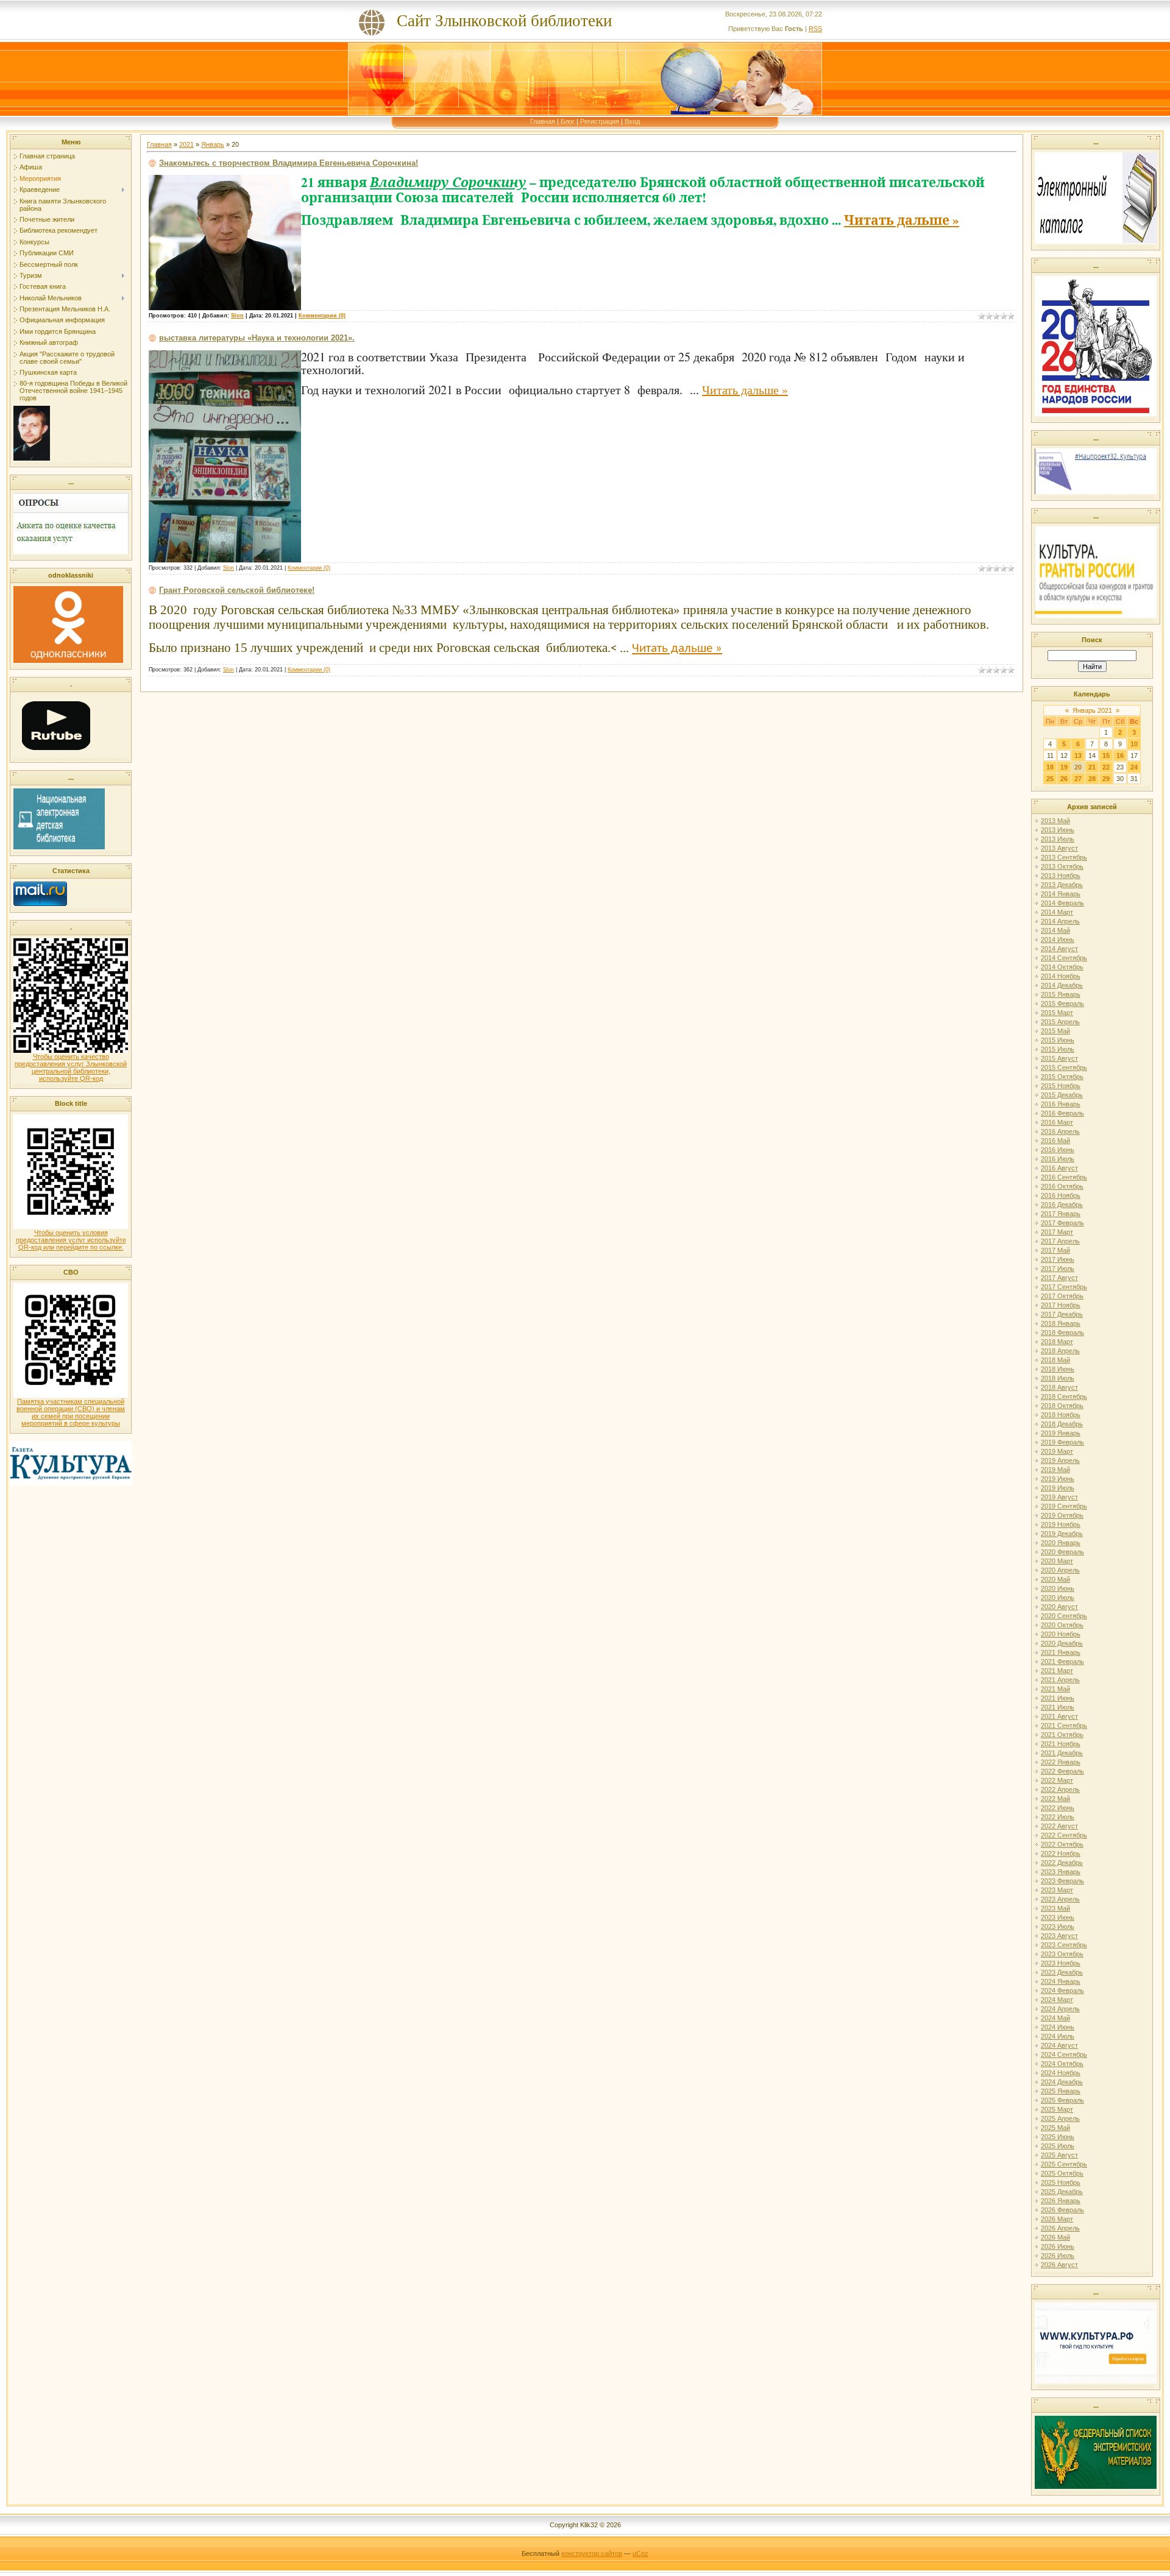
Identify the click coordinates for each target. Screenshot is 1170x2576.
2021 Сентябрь (1064, 1725)
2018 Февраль (1062, 1332)
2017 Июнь (1058, 1259)
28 (1092, 779)
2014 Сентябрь (1064, 958)
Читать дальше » (902, 220)
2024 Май (1055, 2018)
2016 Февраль (1062, 1113)
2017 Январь (1061, 1214)
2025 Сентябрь (1064, 2164)
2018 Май (1055, 1360)
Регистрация (600, 121)
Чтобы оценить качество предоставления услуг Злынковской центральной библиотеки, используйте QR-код (71, 1067)
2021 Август (1059, 1716)
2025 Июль (1058, 2146)
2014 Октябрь (1062, 967)
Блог (568, 121)
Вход (632, 121)
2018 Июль (1058, 1378)
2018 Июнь (1058, 1369)
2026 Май (1055, 2237)
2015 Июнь (1058, 1040)
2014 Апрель (1060, 921)
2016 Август (1059, 1168)
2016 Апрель (1060, 1131)
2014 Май (1055, 930)
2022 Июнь (1058, 1808)
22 (1106, 767)
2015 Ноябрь (1061, 1086)
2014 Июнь (1058, 939)
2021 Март (1057, 1671)
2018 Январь (1061, 1323)
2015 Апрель (1060, 1022)
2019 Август (1059, 1497)
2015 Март (1057, 1013)
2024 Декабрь (1062, 2082)
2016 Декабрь (1062, 1205)
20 (1078, 767)
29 (1106, 779)
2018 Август (1059, 1387)
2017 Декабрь (1062, 1314)
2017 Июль (1058, 1269)
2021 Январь (1061, 1652)
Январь (213, 144)
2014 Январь (1061, 894)
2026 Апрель (1060, 2228)
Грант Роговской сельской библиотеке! (237, 590)
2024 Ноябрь (1061, 2073)
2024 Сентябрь (1064, 2054)
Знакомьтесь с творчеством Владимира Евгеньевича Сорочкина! (289, 163)
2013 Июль (1058, 839)
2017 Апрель (1060, 1241)
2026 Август (1059, 2265)
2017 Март (1057, 1232)
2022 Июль (1058, 1817)
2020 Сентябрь (1064, 1616)
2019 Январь (1061, 1433)
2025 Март (1057, 2109)
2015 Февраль (1062, 1003)
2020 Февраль (1062, 1552)
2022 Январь (1061, 1762)
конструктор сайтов (592, 2553)
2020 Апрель (1060, 1570)
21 (1092, 767)
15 (1106, 755)
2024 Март (1057, 2000)
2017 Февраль (1062, 1223)
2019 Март (1057, 1451)
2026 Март (1057, 2219)
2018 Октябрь (1062, 1406)
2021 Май (1055, 1689)
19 (1064, 767)
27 (1078, 779)
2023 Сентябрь (1064, 1945)
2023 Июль (1058, 1927)
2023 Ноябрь (1061, 1963)
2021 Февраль (1062, 1661)
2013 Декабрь (1062, 885)
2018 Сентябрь (1064, 1396)
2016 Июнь (1058, 1150)
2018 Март (1057, 1342)
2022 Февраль (1062, 1771)
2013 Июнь (1058, 830)
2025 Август (1059, 2155)
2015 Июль (1058, 1049)
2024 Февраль (1062, 1990)
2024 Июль (1058, 2036)
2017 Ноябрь (1061, 1305)
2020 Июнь (1058, 1588)
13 (1078, 755)
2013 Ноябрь (1061, 876)
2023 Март (1057, 1890)
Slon (237, 316)
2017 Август (1059, 1278)
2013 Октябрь (1062, 866)
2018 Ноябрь (1061, 1415)
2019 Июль (1058, 1488)
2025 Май (1055, 2128)
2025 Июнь (1058, 2137)
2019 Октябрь (1062, 1515)
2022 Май (1055, 1799)
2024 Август (1059, 2045)
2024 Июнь (1058, 2027)
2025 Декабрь (1062, 2192)
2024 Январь (1061, 1981)
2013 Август (1059, 848)
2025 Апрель (1060, 2118)
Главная (543, 121)
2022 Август (1059, 1826)
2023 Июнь (1058, 1917)
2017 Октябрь (1062, 1296)
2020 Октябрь (1062, 1625)
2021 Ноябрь (1061, 1744)
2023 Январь (1061, 1872)
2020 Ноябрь (1061, 1634)
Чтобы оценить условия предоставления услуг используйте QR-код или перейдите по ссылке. (71, 1240)
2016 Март (1057, 1122)
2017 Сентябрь (1064, 1287)
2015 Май (1055, 1031)
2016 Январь (1061, 1104)
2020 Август (1059, 1607)
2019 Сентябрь (1064, 1506)
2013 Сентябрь (1064, 857)
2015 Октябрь (1062, 1077)
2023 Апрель (1060, 1899)
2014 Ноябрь (1061, 976)
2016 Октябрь (1062, 1186)
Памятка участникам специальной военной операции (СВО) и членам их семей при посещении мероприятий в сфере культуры (71, 1412)
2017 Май (1055, 1250)
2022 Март (1057, 1780)
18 (1050, 767)
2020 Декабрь (1062, 1643)
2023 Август (1059, 1936)
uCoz (640, 2553)
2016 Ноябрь (1061, 1195)
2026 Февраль (1062, 2210)
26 (1064, 779)
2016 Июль (1058, 1159)
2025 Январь (1061, 2091)
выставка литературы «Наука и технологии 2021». (257, 338)
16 (1120, 755)
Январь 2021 (1092, 710)
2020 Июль (1058, 1598)
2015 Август (1059, 1058)
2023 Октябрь (1062, 1954)
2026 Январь (1061, 2201)
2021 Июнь (1058, 1698)
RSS (815, 29)
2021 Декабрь (1062, 1753)
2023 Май (1055, 1908)
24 (1134, 767)
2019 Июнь (1058, 1479)
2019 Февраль (1062, 1442)
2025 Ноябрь (1061, 2182)
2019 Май (1055, 1470)
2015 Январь (1061, 994)
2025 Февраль (1062, 2100)
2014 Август (1059, 949)
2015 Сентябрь (1064, 1067)
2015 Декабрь (1062, 1095)
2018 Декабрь (1062, 1424)
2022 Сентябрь (1064, 1835)
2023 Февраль (1062, 1881)
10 (1134, 744)
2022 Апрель (1060, 1789)
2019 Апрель (1060, 1460)
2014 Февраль (1062, 903)
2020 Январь (1061, 1543)
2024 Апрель (1060, 2009)
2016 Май (1055, 1141)
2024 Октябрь (1062, 2064)
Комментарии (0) (322, 316)
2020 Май (1055, 1579)
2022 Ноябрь (1061, 1853)
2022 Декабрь (1062, 1863)
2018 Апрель (1060, 1351)
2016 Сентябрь (1064, 1177)
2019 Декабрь (1062, 1534)
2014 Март (1057, 912)
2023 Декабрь (1062, 1972)
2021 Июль (1058, 1707)
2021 (186, 144)
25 (1050, 779)
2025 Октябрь (1062, 2173)
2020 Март (1057, 1561)
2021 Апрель (1060, 1680)
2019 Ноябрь (1061, 1524)
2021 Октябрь (1062, 1735)
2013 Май (1055, 821)
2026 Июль (1058, 2256)
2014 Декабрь (1062, 985)
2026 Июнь (1058, 2246)
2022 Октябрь (1062, 1844)
